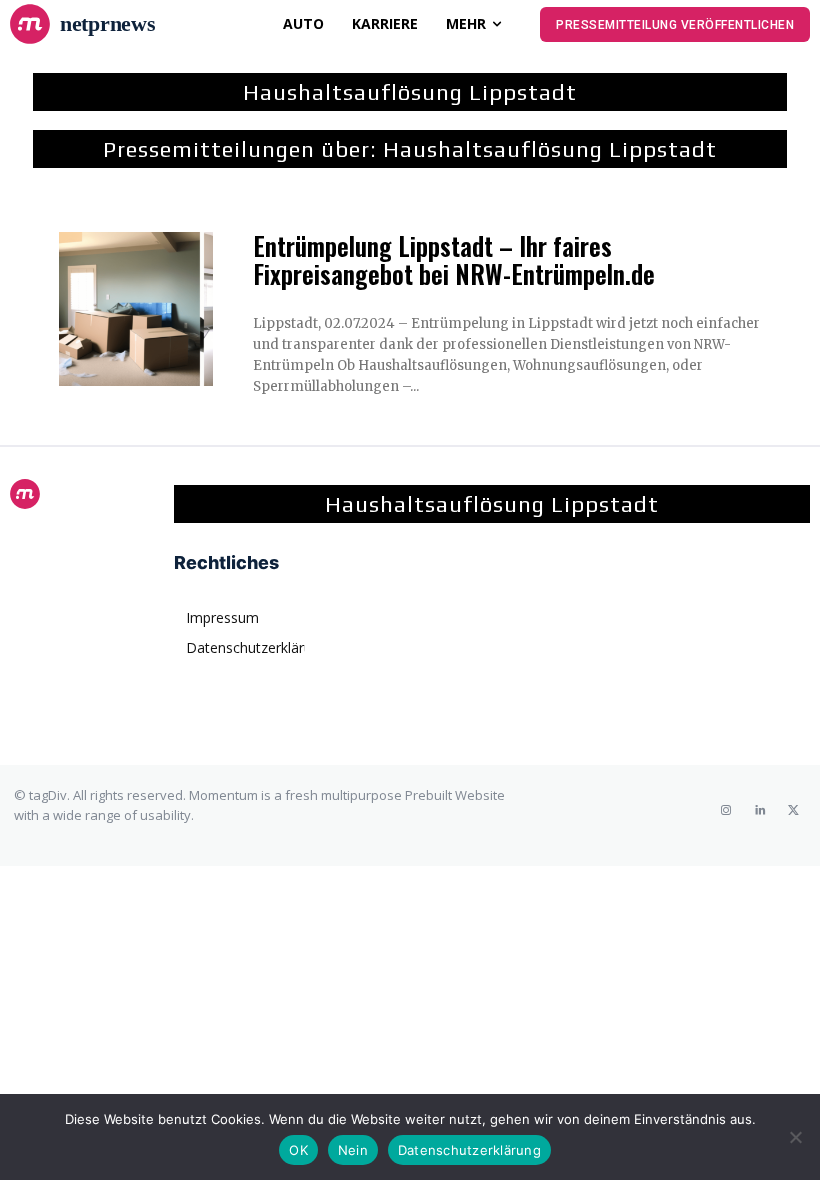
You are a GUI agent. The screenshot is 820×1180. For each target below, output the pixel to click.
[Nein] (795, 1137)
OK (298, 1150)
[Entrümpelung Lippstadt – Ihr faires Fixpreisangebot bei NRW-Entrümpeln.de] (136, 309)
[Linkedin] (760, 810)
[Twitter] (794, 810)
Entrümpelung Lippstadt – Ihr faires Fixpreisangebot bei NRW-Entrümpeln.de (454, 259)
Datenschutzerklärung (469, 1150)
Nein (353, 1150)
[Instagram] (726, 810)
